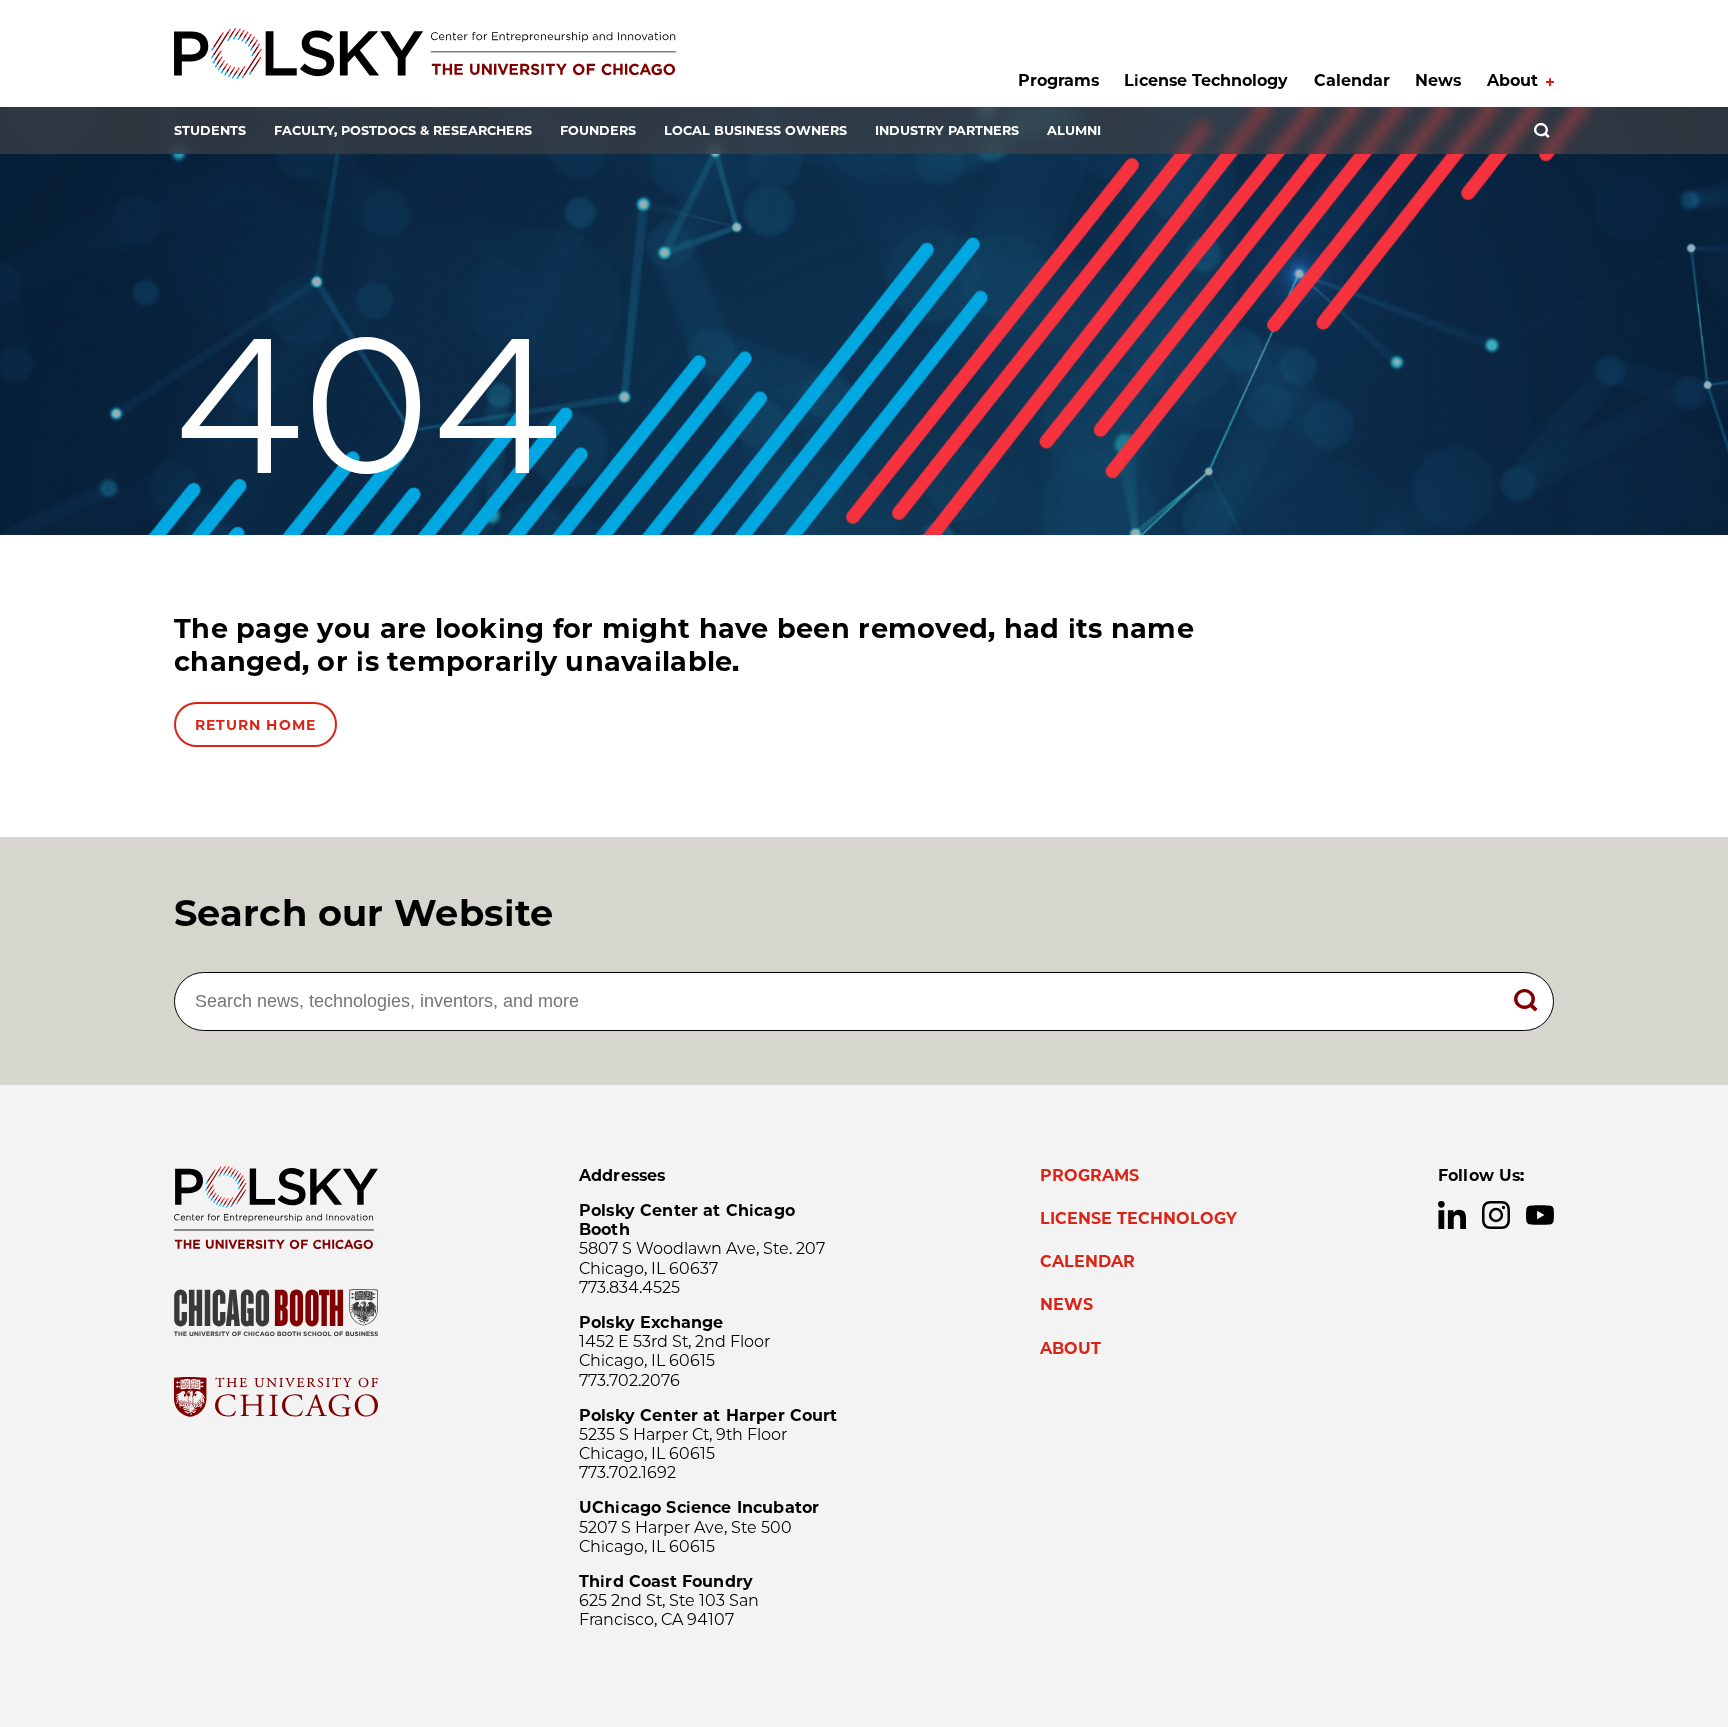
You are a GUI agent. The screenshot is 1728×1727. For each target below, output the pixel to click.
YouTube (1540, 1215)
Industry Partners (947, 130)
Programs (1058, 80)
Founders (598, 130)
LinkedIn (1452, 1215)
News (1438, 80)
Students (210, 130)
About (1512, 80)
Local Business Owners (755, 130)
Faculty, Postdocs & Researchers (403, 130)
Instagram (1496, 1215)
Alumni (1074, 130)
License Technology (1206, 80)
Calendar (1352, 80)
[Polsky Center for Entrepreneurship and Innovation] (425, 53)
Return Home (255, 725)
